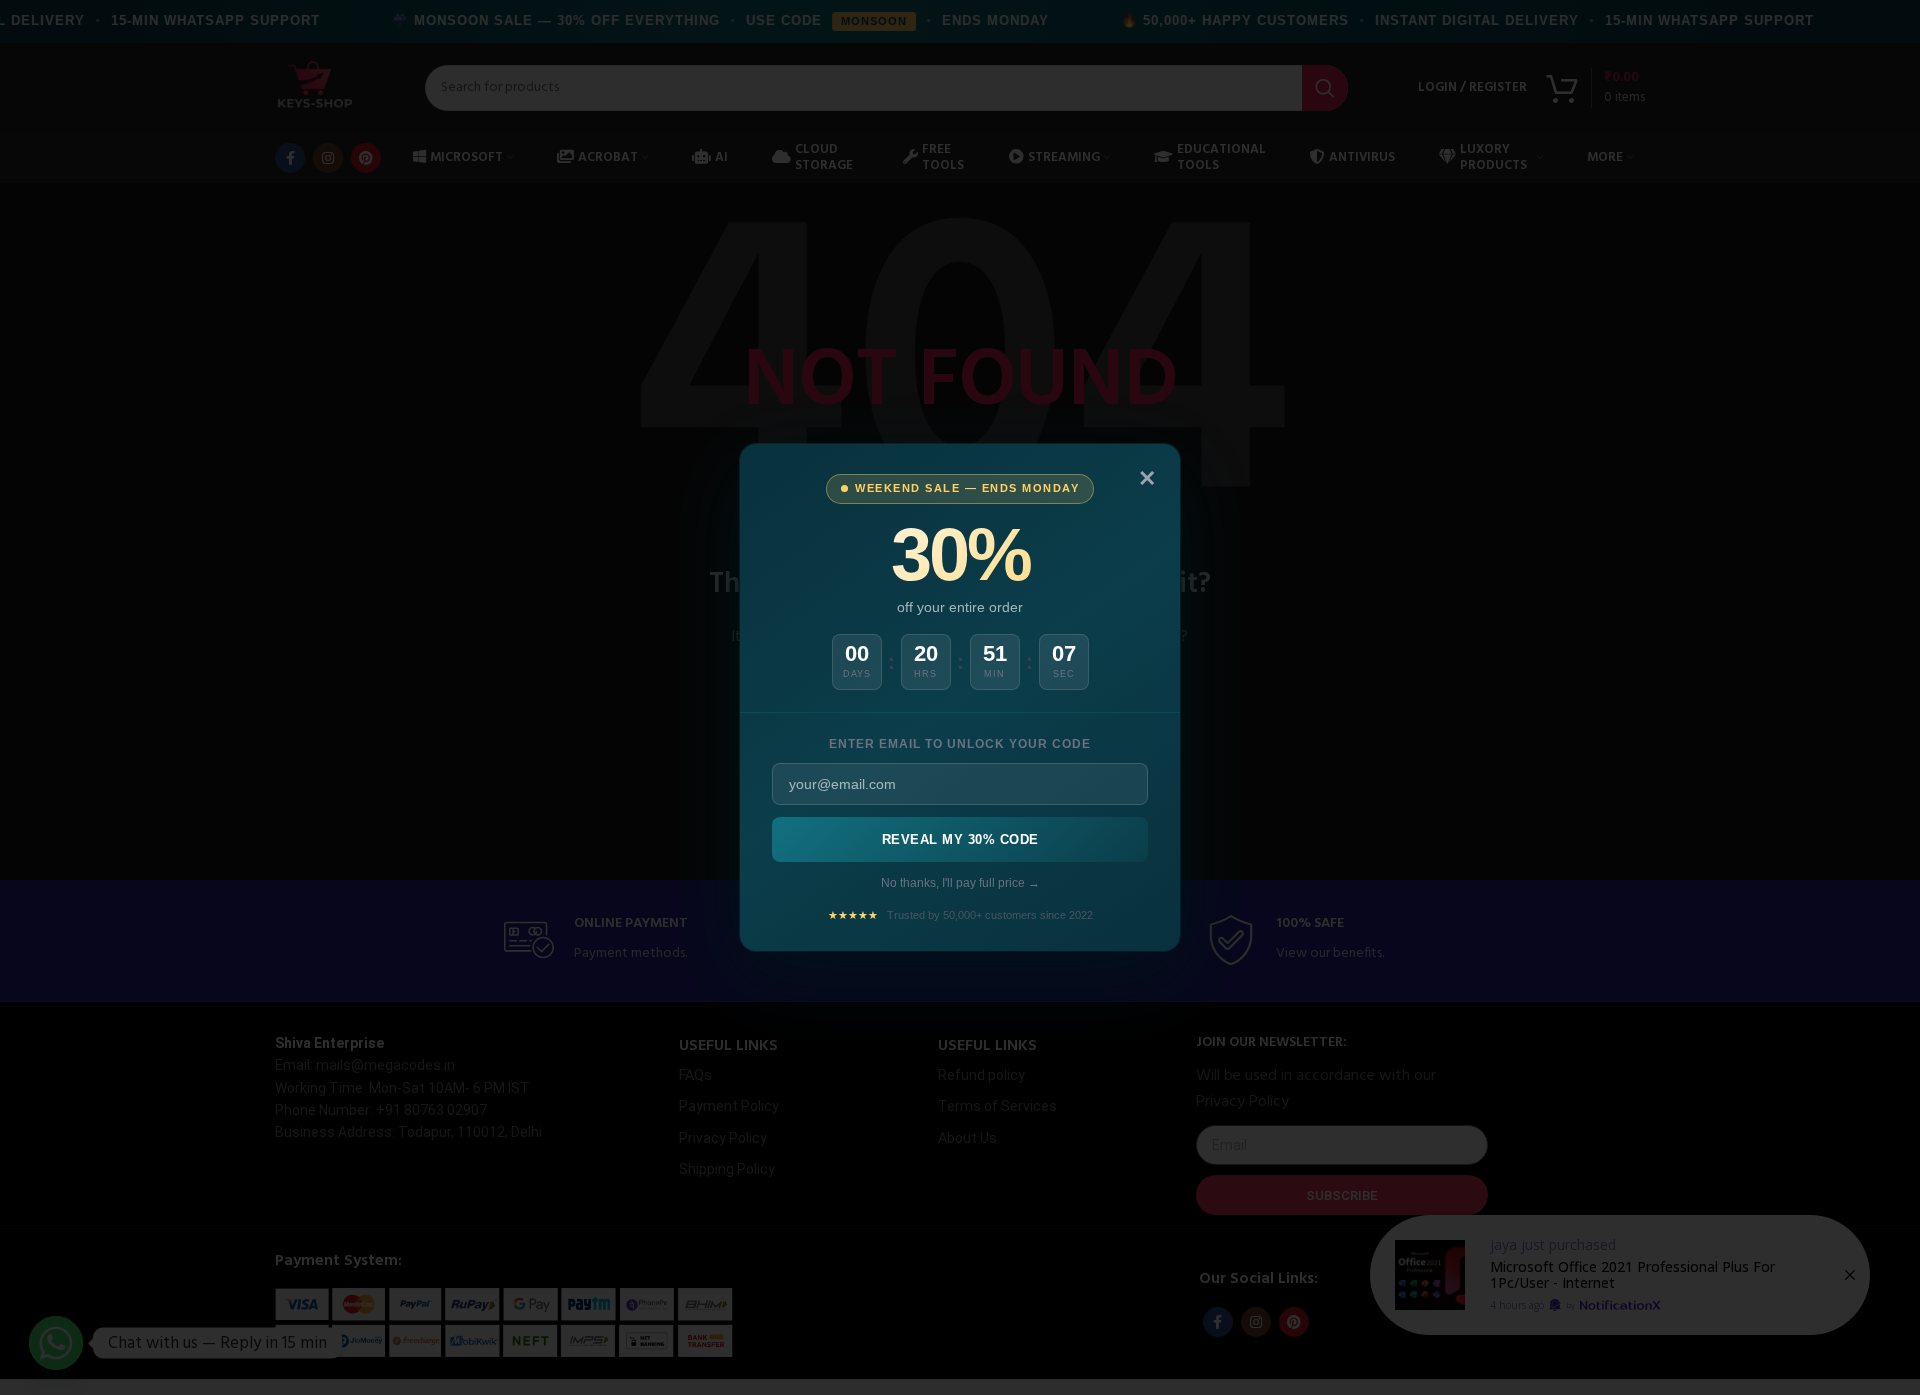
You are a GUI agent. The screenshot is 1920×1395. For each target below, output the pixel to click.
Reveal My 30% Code (960, 839)
